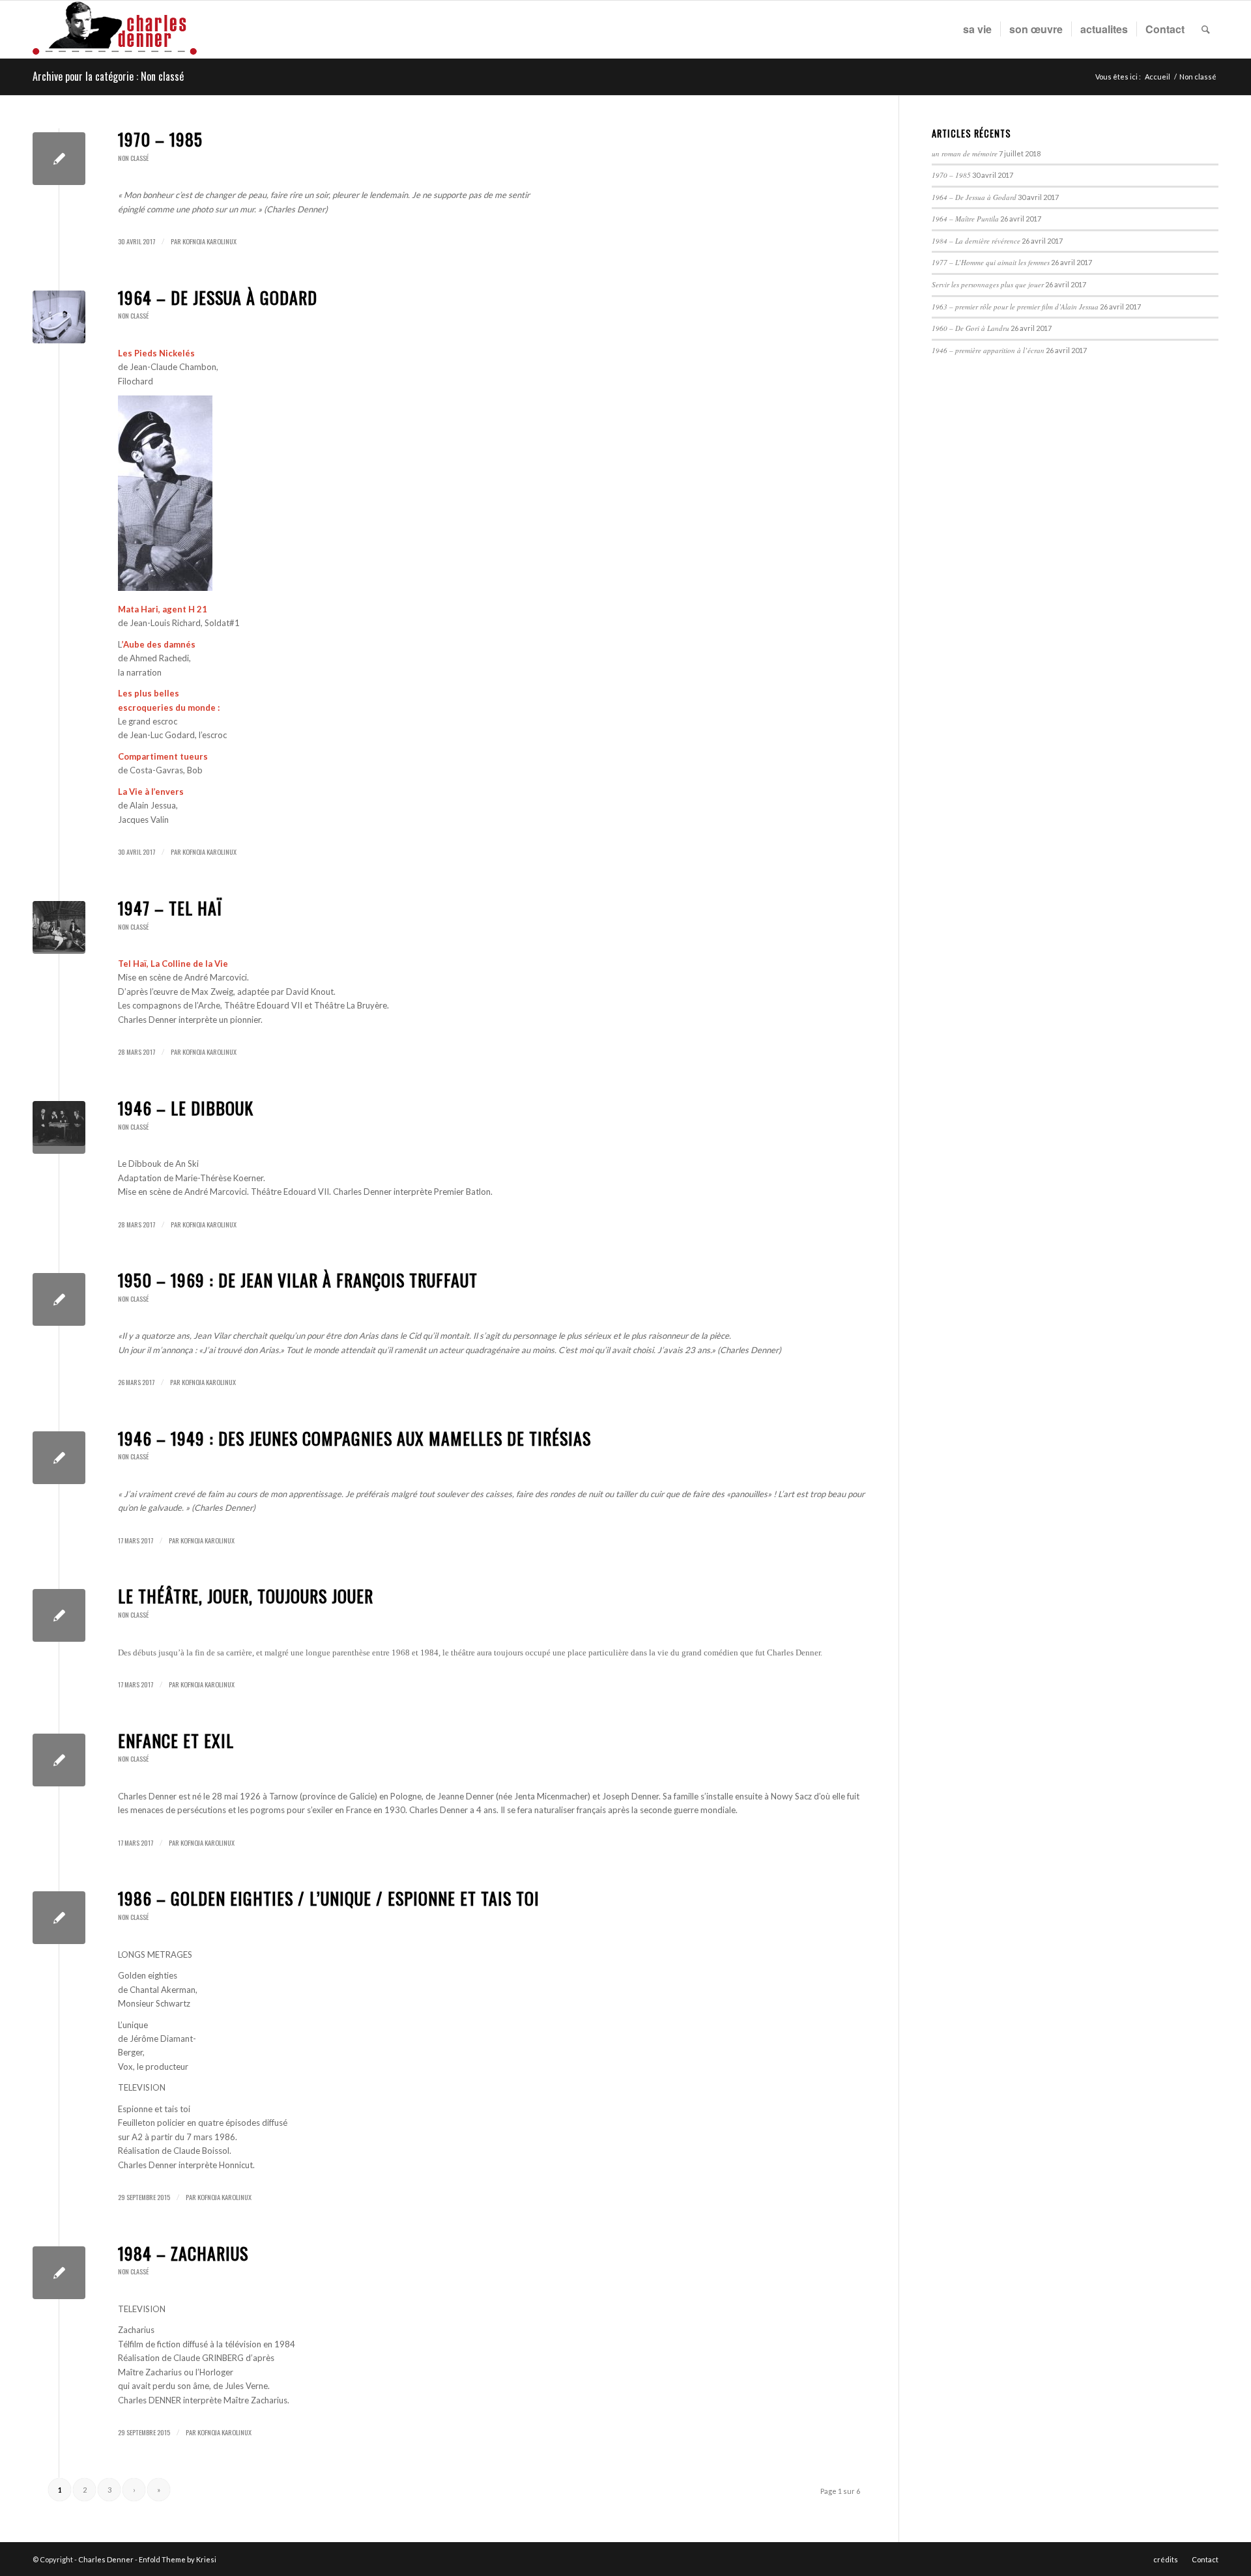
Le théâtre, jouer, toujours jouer (246, 1596)
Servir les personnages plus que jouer (988, 284)
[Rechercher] (1206, 29)
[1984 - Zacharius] (59, 2273)
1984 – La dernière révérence (976, 241)
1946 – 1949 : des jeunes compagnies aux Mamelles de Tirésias (354, 1438)
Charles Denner (106, 2559)
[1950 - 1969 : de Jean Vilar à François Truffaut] (59, 1299)
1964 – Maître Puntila (965, 219)
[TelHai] (59, 927)
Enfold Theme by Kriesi (178, 2559)
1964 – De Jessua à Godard (218, 297)
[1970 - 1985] (59, 159)
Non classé (133, 158)
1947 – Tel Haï (170, 908)
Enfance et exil (176, 1740)
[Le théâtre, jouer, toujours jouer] (59, 1615)
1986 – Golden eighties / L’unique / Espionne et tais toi (329, 1898)
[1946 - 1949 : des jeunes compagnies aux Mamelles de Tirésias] (59, 1458)
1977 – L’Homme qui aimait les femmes (991, 262)
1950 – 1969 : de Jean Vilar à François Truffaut (298, 1280)
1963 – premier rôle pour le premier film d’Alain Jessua (1015, 307)
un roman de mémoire (965, 153)
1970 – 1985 (160, 139)
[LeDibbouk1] (59, 1127)
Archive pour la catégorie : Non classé (108, 76)
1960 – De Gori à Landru (971, 328)
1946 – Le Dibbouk (186, 1108)
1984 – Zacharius (183, 2253)
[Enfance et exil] (59, 1760)
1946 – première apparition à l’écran (988, 350)
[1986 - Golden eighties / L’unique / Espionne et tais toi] (59, 1918)
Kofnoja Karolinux (209, 241)
